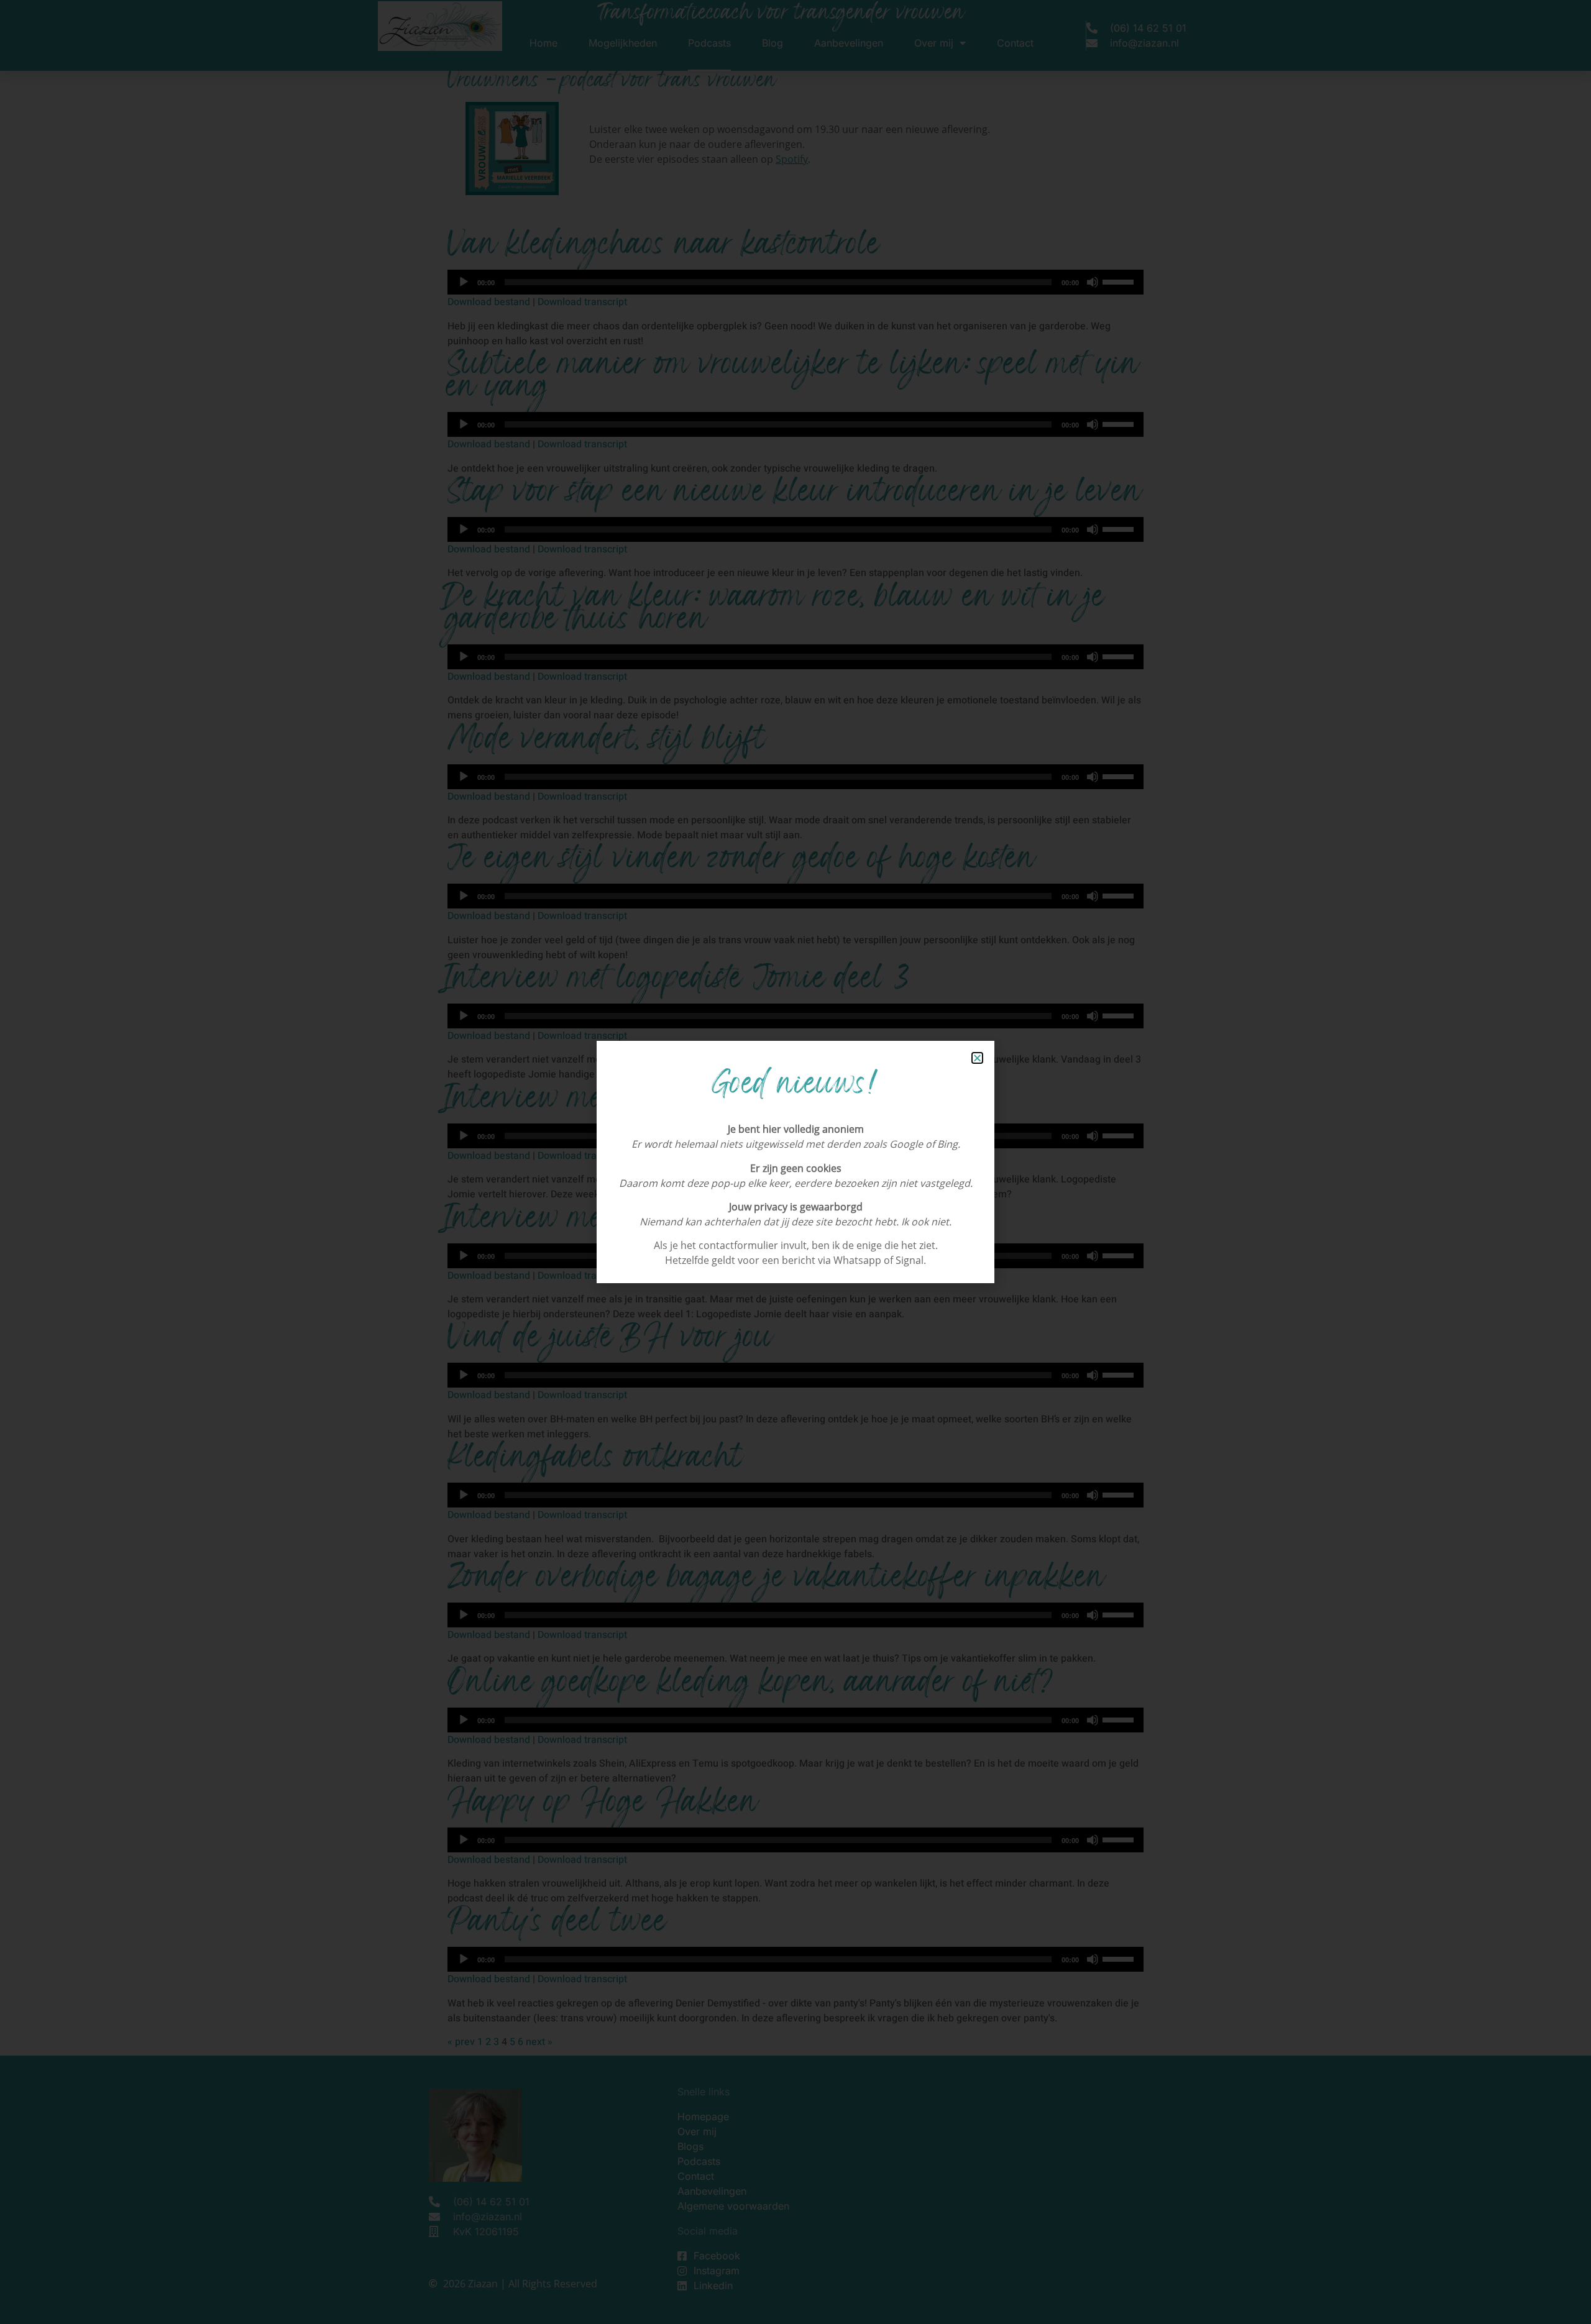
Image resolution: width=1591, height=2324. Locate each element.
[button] (977, 1058)
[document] (795, 1162)
